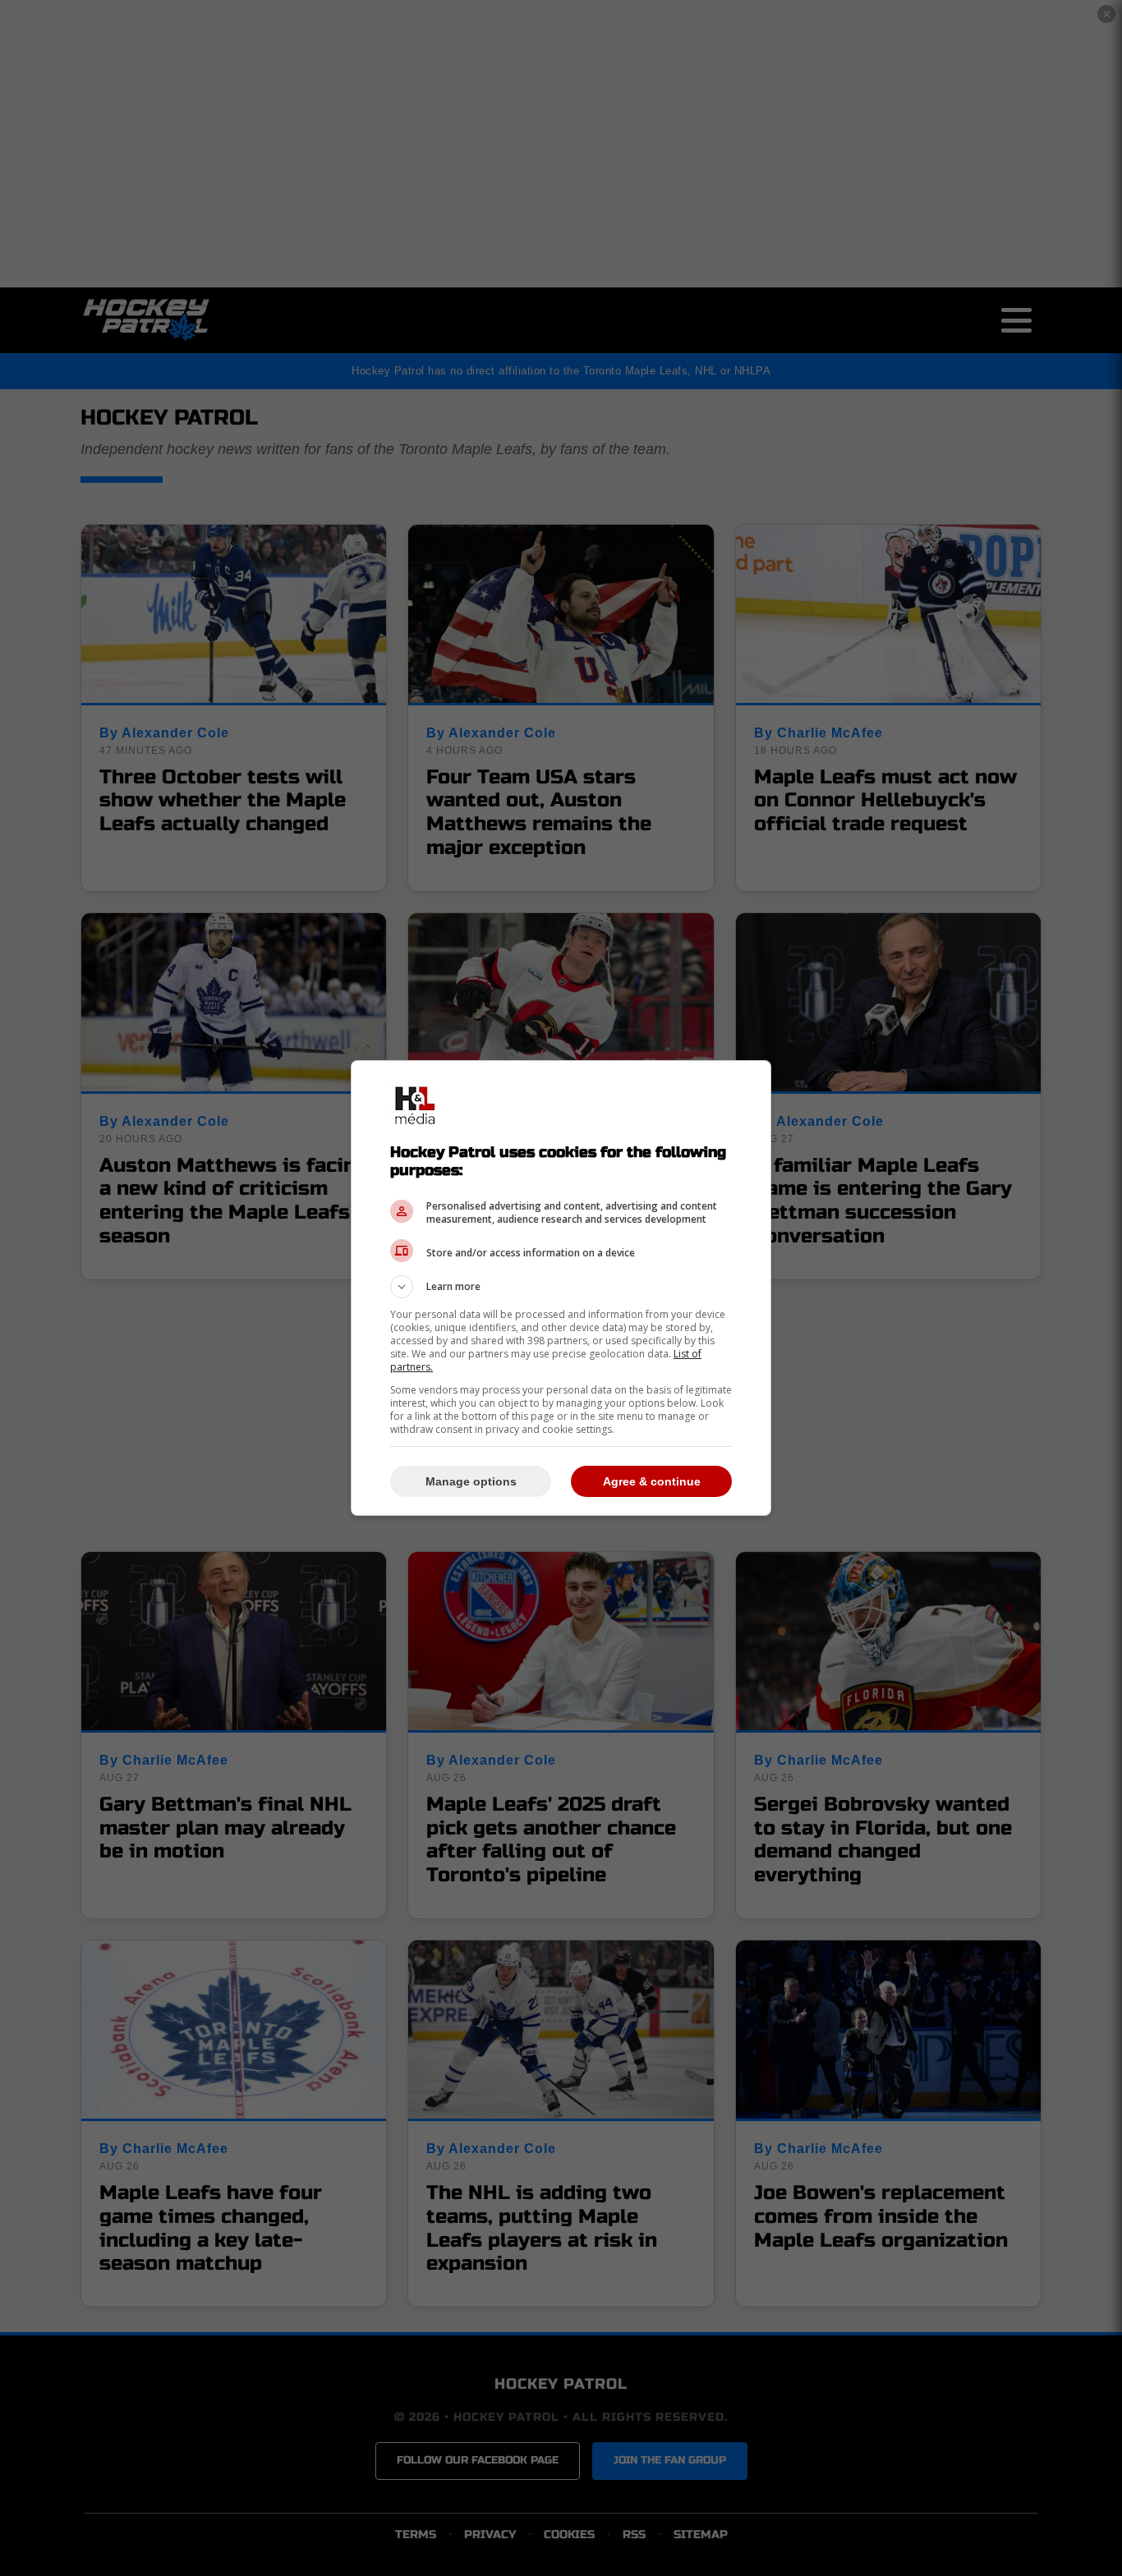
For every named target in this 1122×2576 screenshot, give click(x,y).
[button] (561, 1287)
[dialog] (561, 1288)
